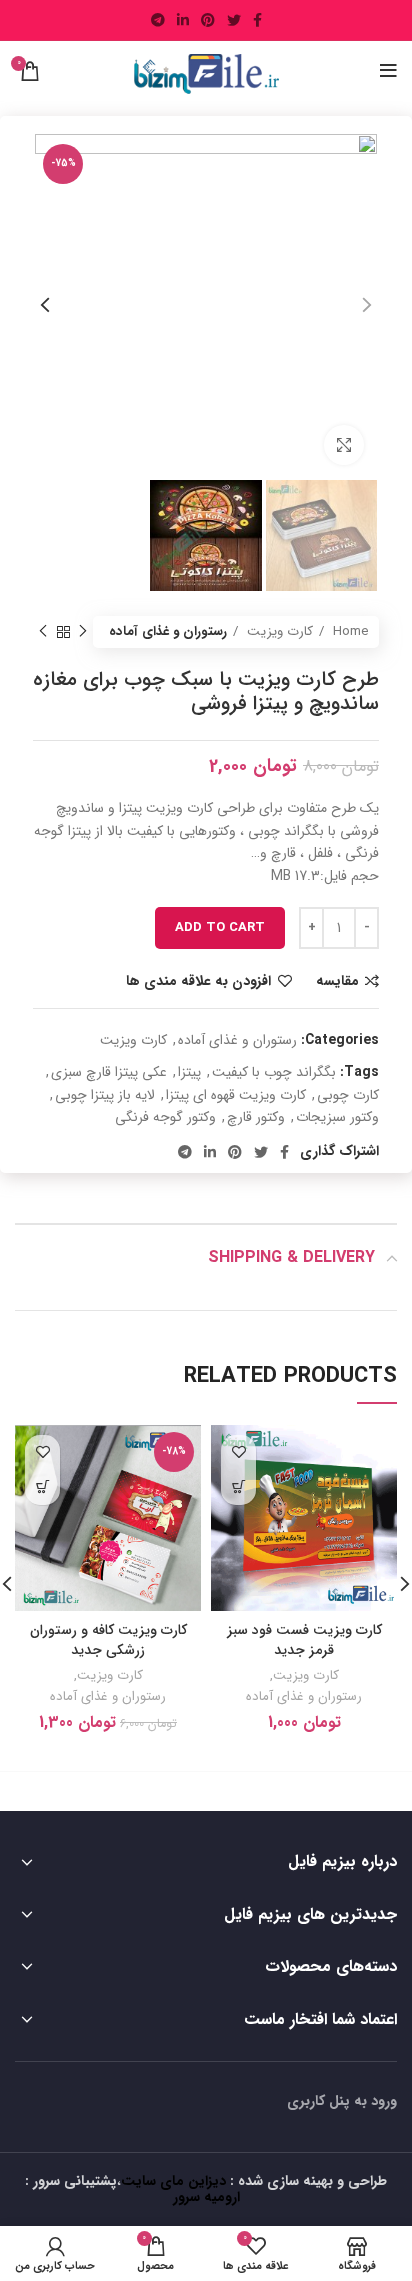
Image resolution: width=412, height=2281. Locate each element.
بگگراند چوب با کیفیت (274, 1072)
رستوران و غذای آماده (168, 631)
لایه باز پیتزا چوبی (105, 1095)
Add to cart (220, 927)
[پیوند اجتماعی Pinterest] (208, 20)
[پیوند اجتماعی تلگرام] (158, 20)
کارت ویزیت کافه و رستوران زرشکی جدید (108, 1640)
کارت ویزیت (278, 631)
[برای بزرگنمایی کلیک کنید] (344, 445)
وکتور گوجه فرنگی (165, 1117)
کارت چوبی (348, 1095)
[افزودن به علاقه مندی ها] (238, 1452)
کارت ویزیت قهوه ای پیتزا (236, 1095)
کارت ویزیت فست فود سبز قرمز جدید (304, 1640)
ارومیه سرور (206, 2197)
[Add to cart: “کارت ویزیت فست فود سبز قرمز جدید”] (238, 1487)
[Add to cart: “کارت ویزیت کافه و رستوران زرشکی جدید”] (42, 1487)
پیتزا (189, 1072)
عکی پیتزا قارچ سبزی (109, 1072)
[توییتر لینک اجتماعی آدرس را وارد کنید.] (234, 20)
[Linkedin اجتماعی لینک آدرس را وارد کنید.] (183, 20)
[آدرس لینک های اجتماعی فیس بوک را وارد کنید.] (257, 20)
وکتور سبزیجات (337, 1117)
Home (349, 631)
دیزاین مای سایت (173, 2181)
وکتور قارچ (256, 1117)
